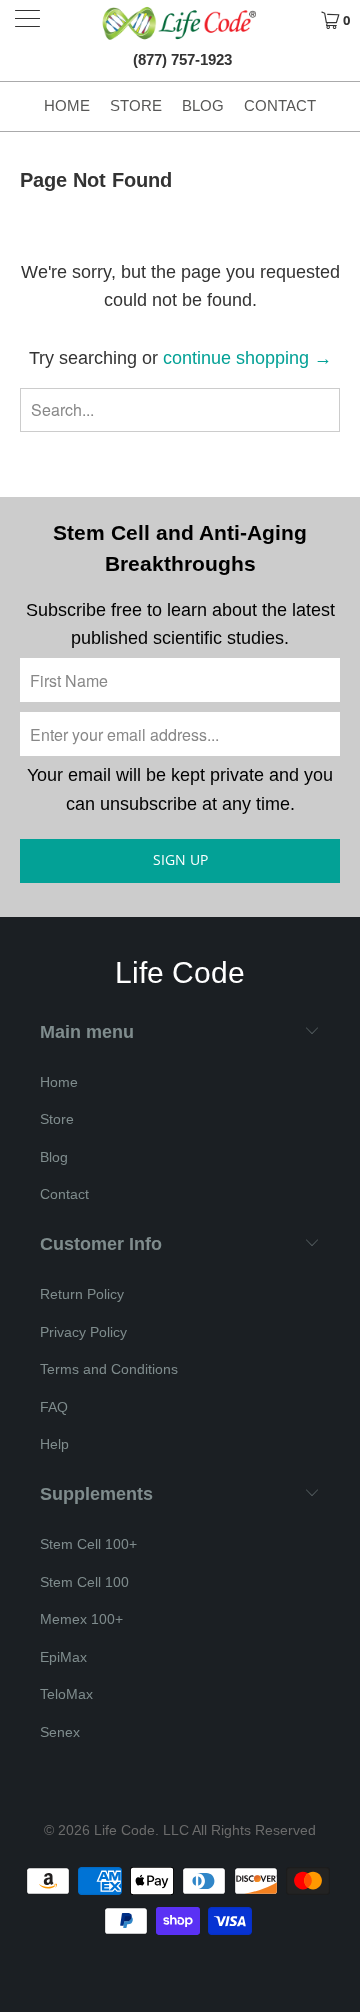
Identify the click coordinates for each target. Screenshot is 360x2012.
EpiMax (63, 1657)
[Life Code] (180, 23)
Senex (60, 1732)
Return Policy (82, 1294)
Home (67, 105)
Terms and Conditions (109, 1369)
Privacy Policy (83, 1332)
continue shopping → (247, 358)
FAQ (54, 1407)
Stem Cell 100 (84, 1582)
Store (136, 105)
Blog (203, 105)
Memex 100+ (81, 1619)
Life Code (124, 1830)
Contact (280, 105)
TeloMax (66, 1694)
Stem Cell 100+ (88, 1544)
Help (54, 1444)
